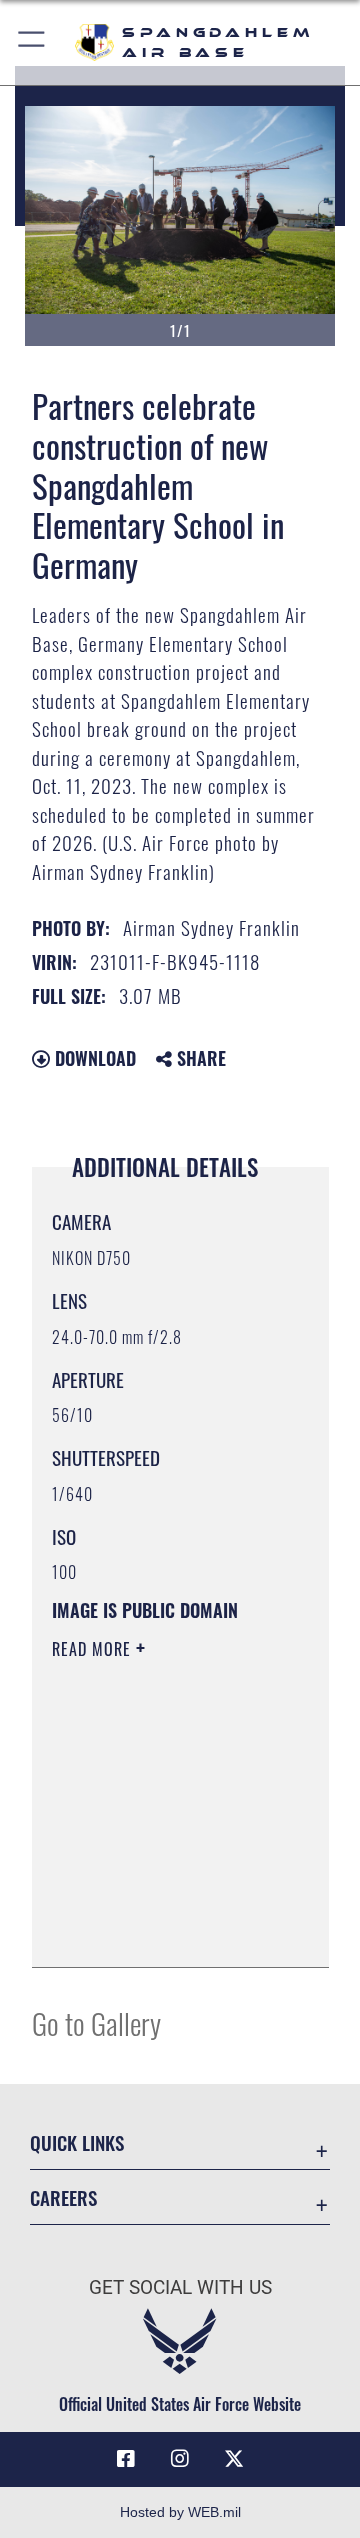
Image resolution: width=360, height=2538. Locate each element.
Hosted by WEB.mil (180, 2512)
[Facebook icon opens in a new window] (126, 2459)
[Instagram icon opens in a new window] (180, 2459)
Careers (63, 2197)
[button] (32, 42)
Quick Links (77, 2142)
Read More (94, 1649)
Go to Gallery (96, 2022)
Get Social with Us (180, 2287)
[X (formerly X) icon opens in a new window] (234, 2459)
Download (93, 1058)
